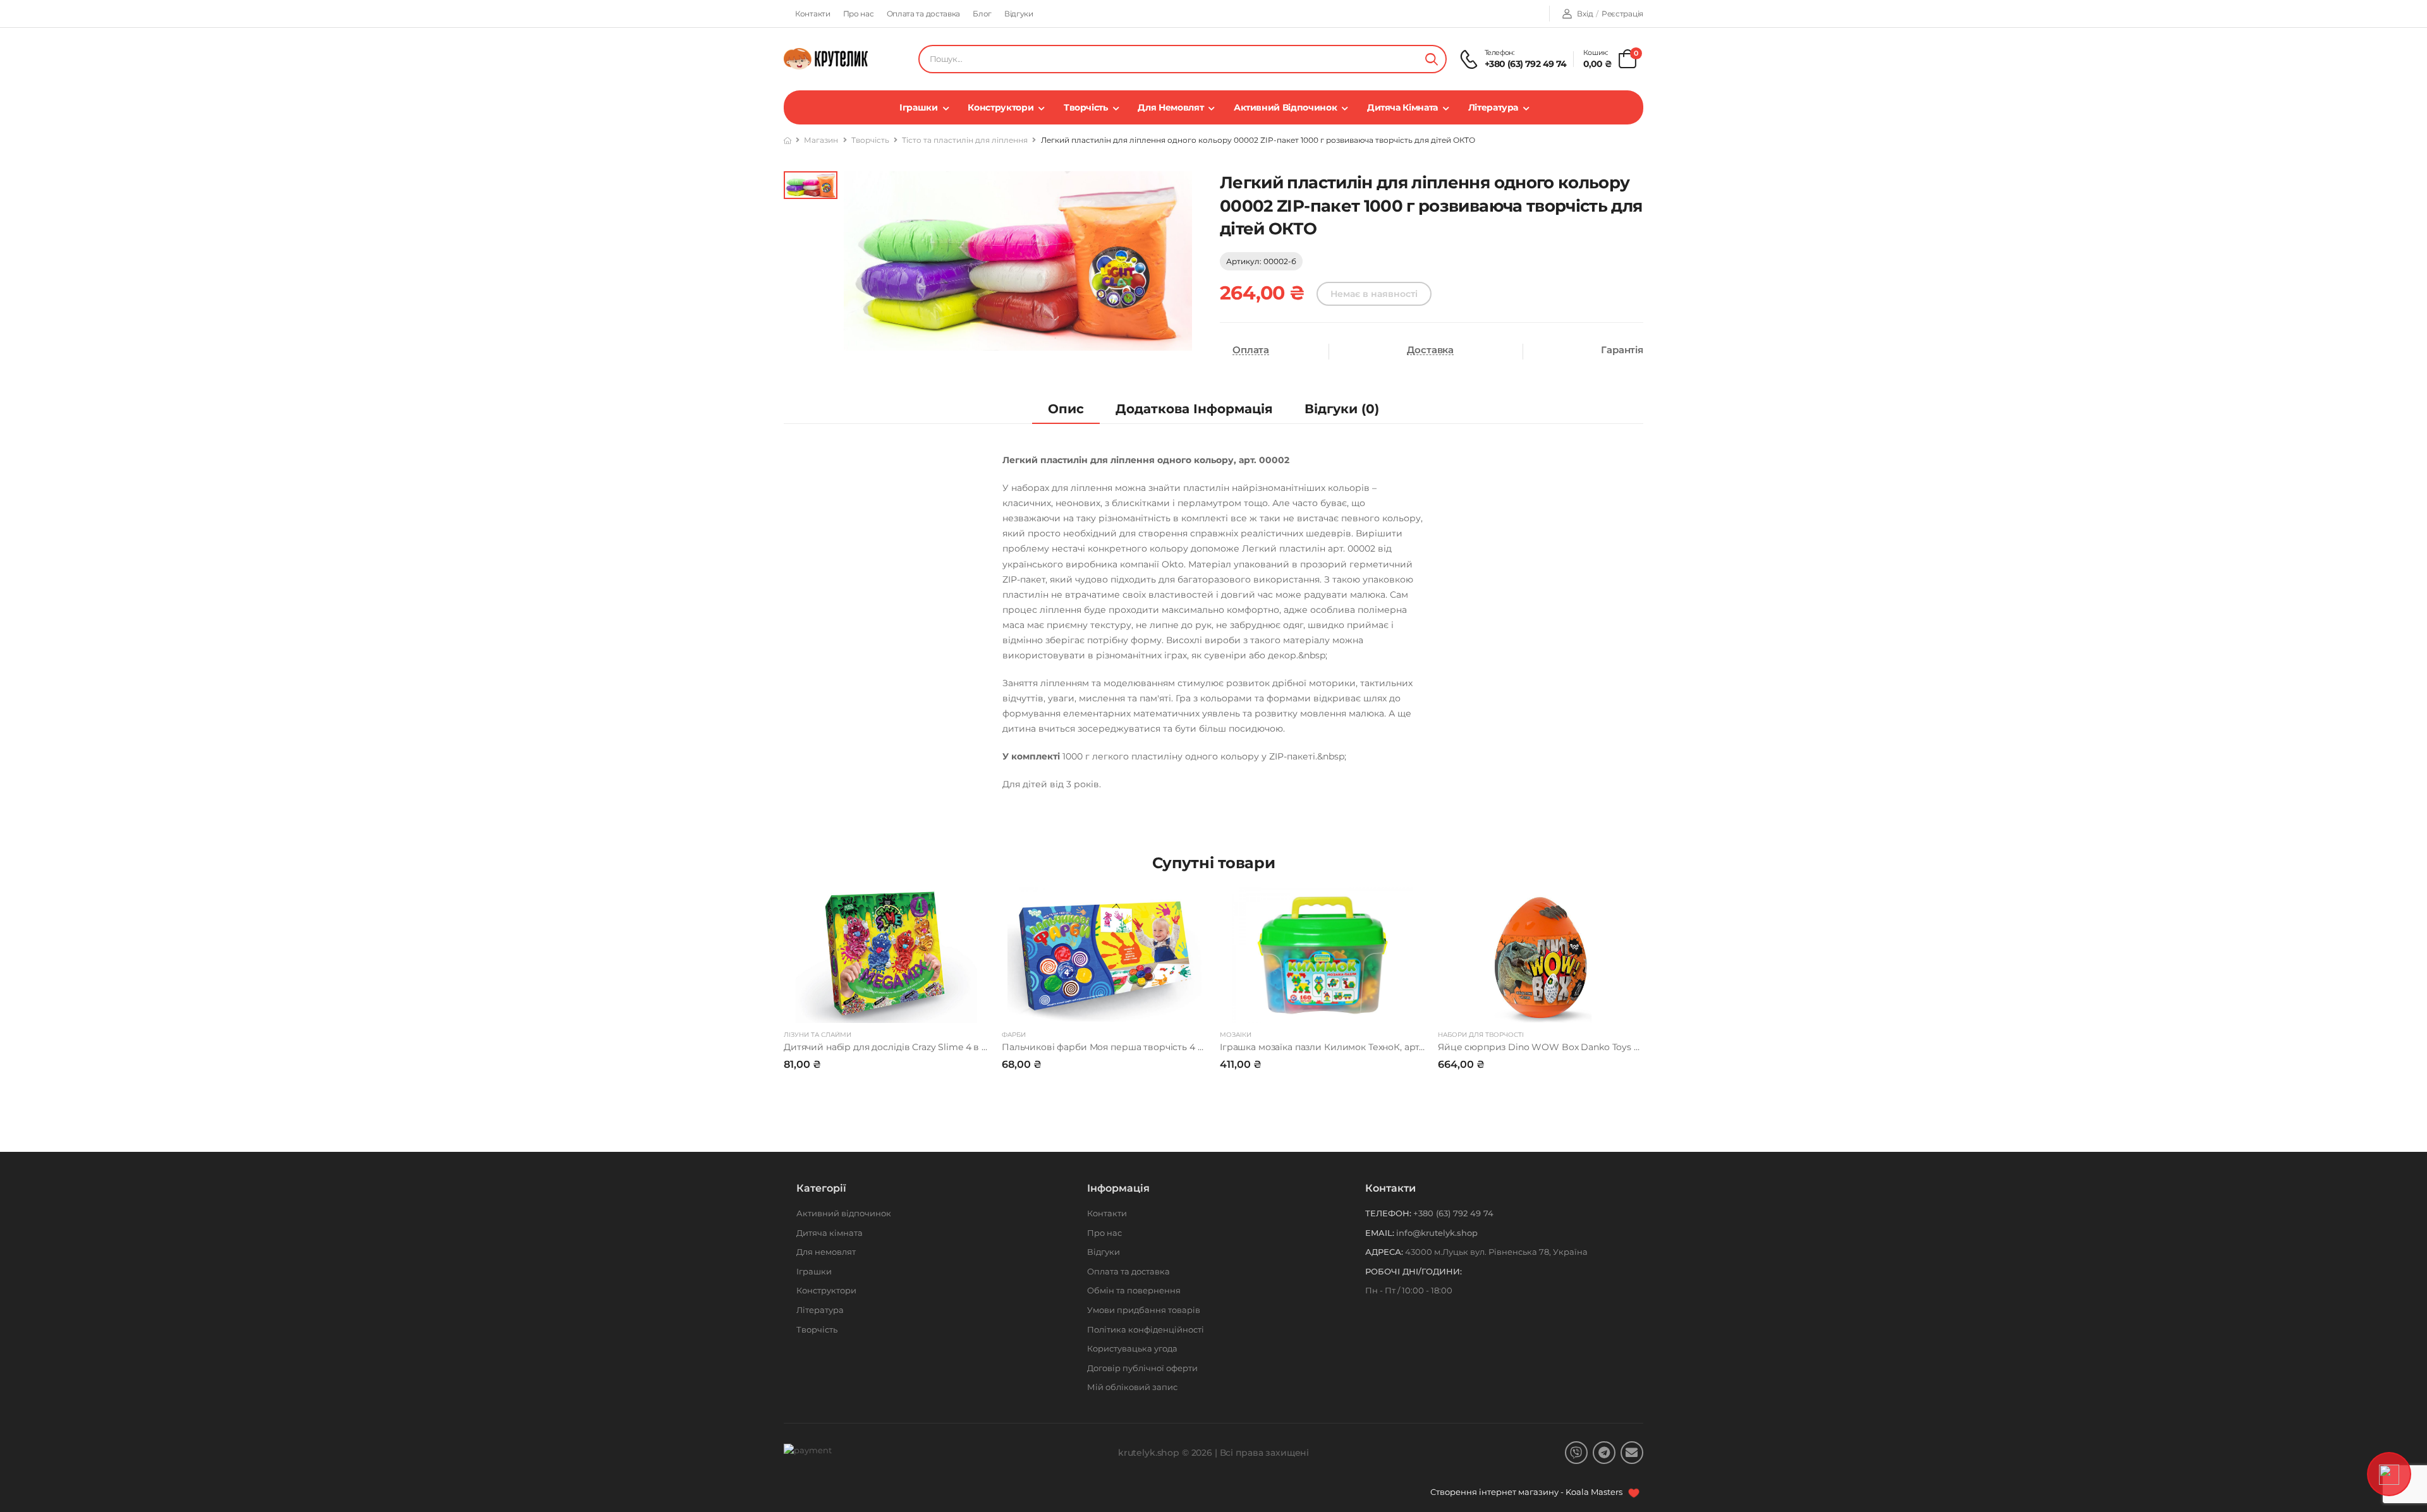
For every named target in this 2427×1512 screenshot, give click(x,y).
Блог (982, 14)
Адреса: (1384, 1252)
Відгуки (1019, 14)
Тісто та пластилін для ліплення (965, 140)
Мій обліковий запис (1132, 1387)
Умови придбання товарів (1144, 1310)
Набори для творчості (1481, 1035)
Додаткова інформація (1194, 409)
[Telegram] (1604, 1453)
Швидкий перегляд (886, 1007)
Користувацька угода (1132, 1348)
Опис (1066, 409)
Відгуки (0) (1342, 409)
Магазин (821, 140)
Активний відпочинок (1285, 107)
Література (1493, 107)
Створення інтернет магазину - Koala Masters (1527, 1492)
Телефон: (1388, 1213)
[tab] (1066, 409)
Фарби (1014, 1035)
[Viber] (1576, 1453)
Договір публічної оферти (1142, 1368)
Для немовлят (1171, 107)
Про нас (859, 14)
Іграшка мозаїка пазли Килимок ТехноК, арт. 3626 (1332, 1047)
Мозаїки (1236, 1035)
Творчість (1086, 107)
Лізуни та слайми (818, 1035)
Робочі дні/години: (1414, 1271)
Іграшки (919, 107)
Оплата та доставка (924, 14)
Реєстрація (1622, 14)
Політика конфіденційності (1146, 1329)
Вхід (1585, 14)
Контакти (813, 14)
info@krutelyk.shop (1437, 1233)
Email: (1380, 1233)
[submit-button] (1432, 59)
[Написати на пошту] (1632, 1453)
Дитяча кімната (1402, 107)
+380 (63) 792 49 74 (1526, 64)
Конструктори (1001, 107)
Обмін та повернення (1134, 1290)
